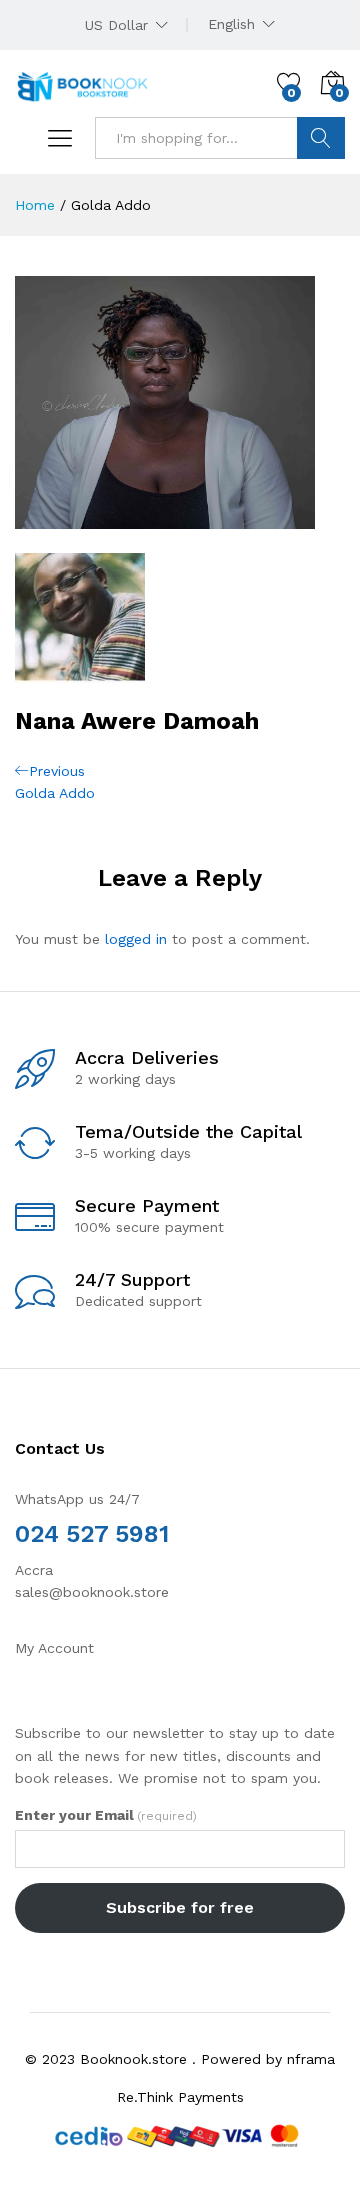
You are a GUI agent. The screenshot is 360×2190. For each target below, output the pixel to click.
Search (321, 138)
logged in (136, 939)
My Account (54, 1648)
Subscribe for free (180, 1907)
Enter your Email (106, 1815)
